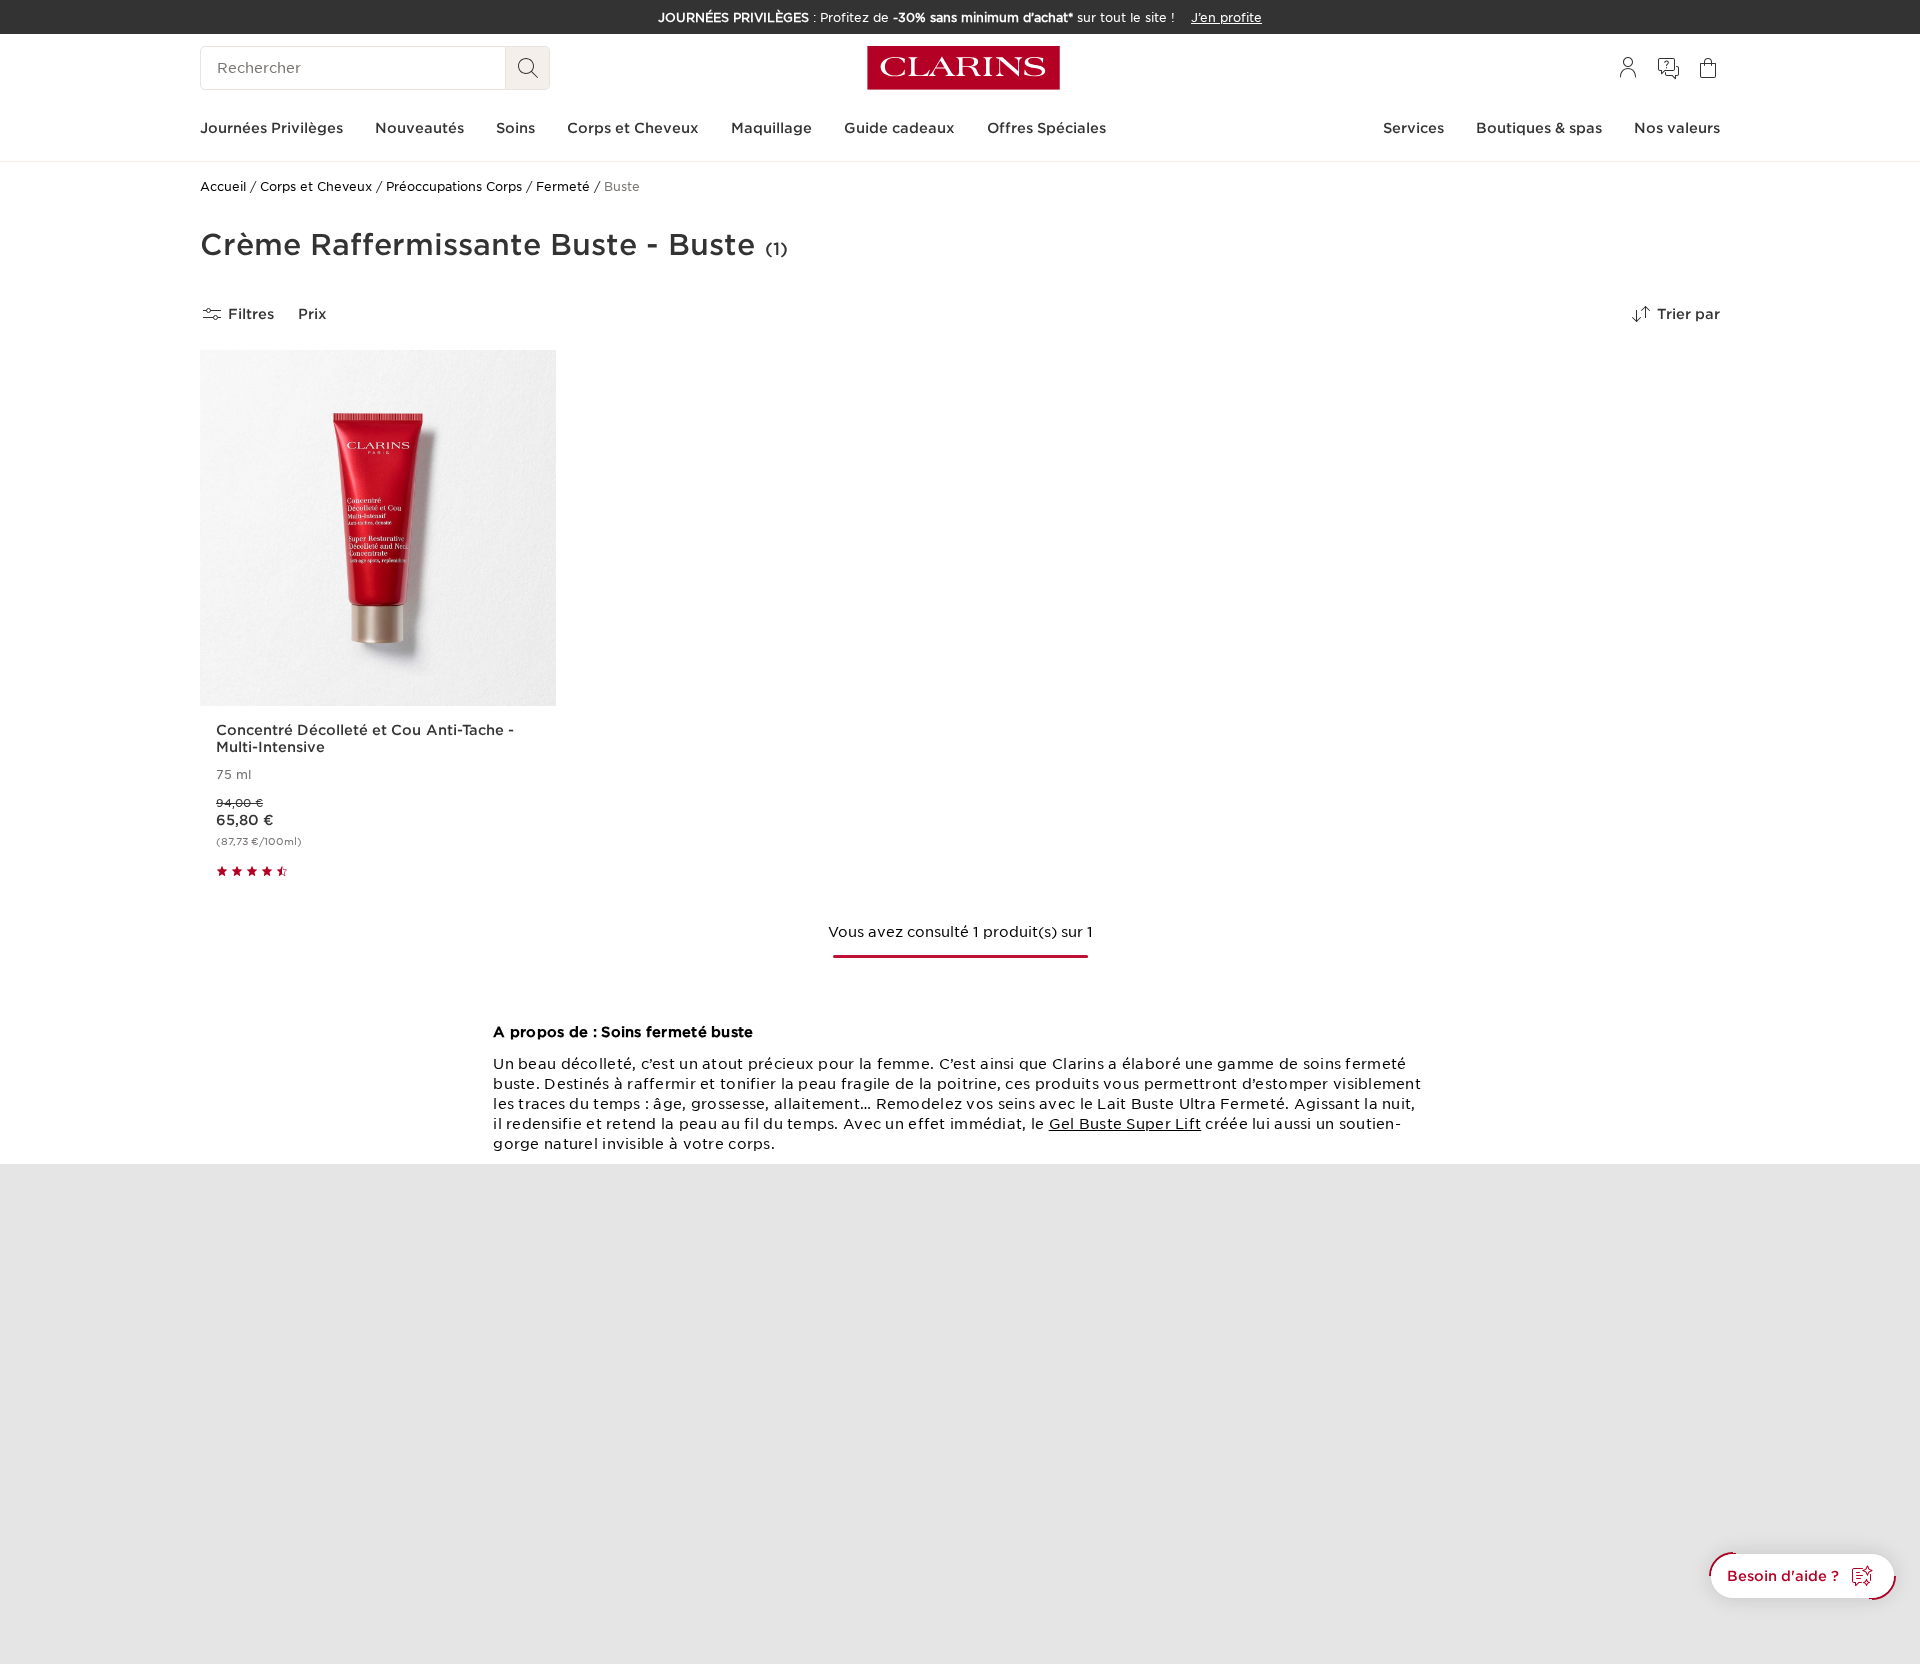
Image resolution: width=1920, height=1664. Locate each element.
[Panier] (1708, 68)
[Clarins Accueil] (963, 68)
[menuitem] (1628, 68)
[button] (1802, 1576)
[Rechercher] (528, 68)
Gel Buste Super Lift (1125, 1124)
